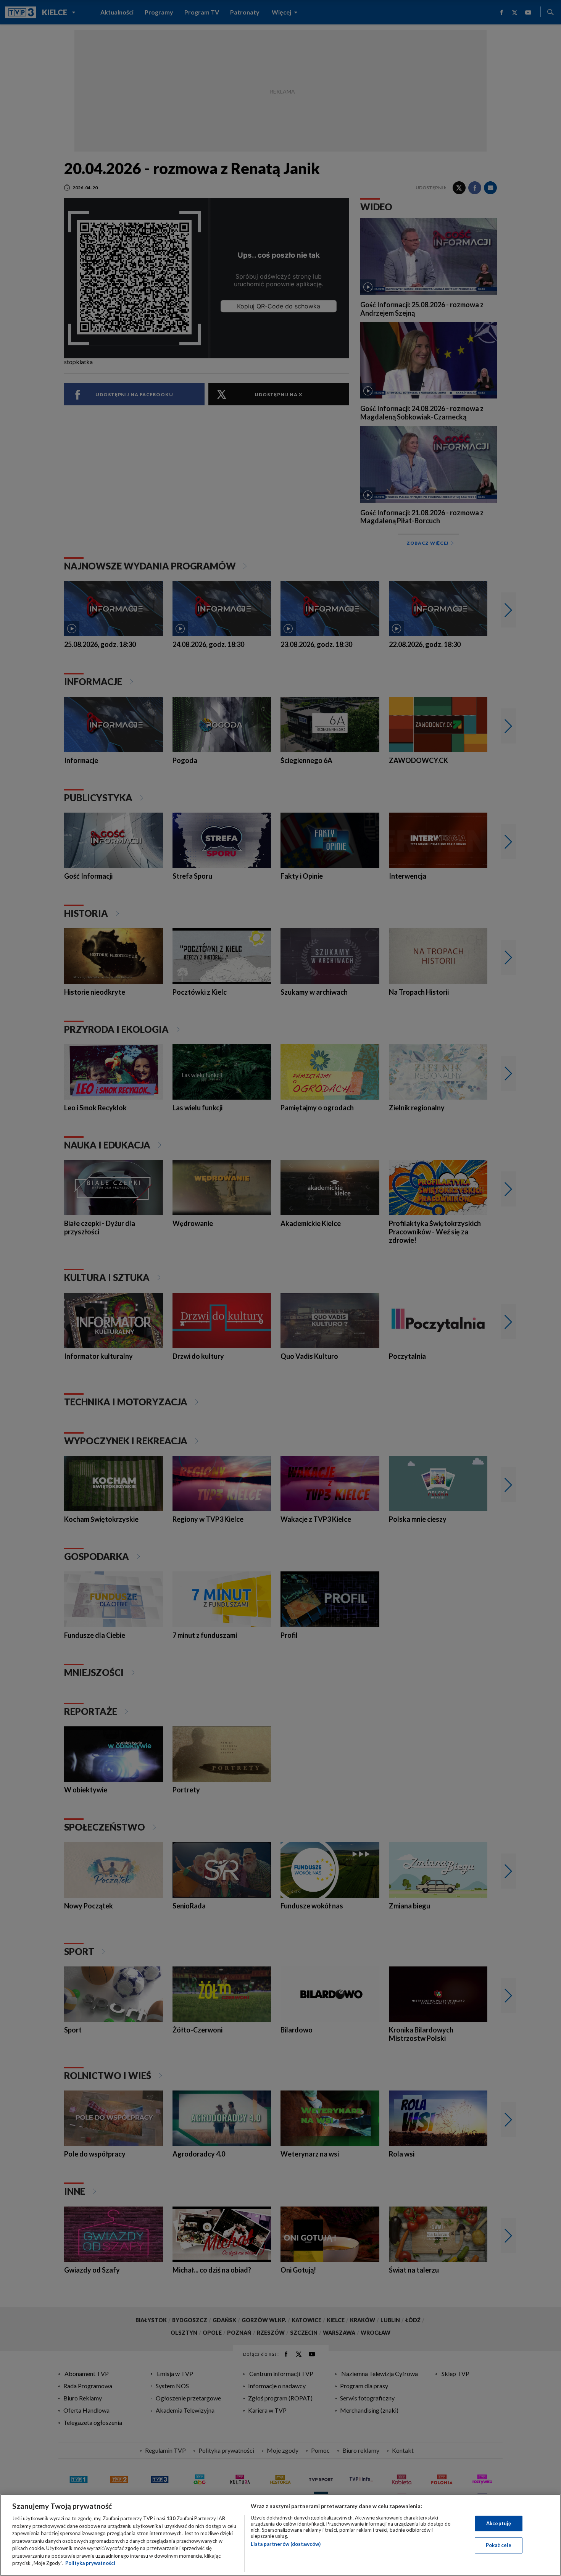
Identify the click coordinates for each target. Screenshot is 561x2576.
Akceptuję (499, 2523)
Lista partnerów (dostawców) (286, 2544)
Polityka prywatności (90, 2563)
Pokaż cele (499, 2545)
